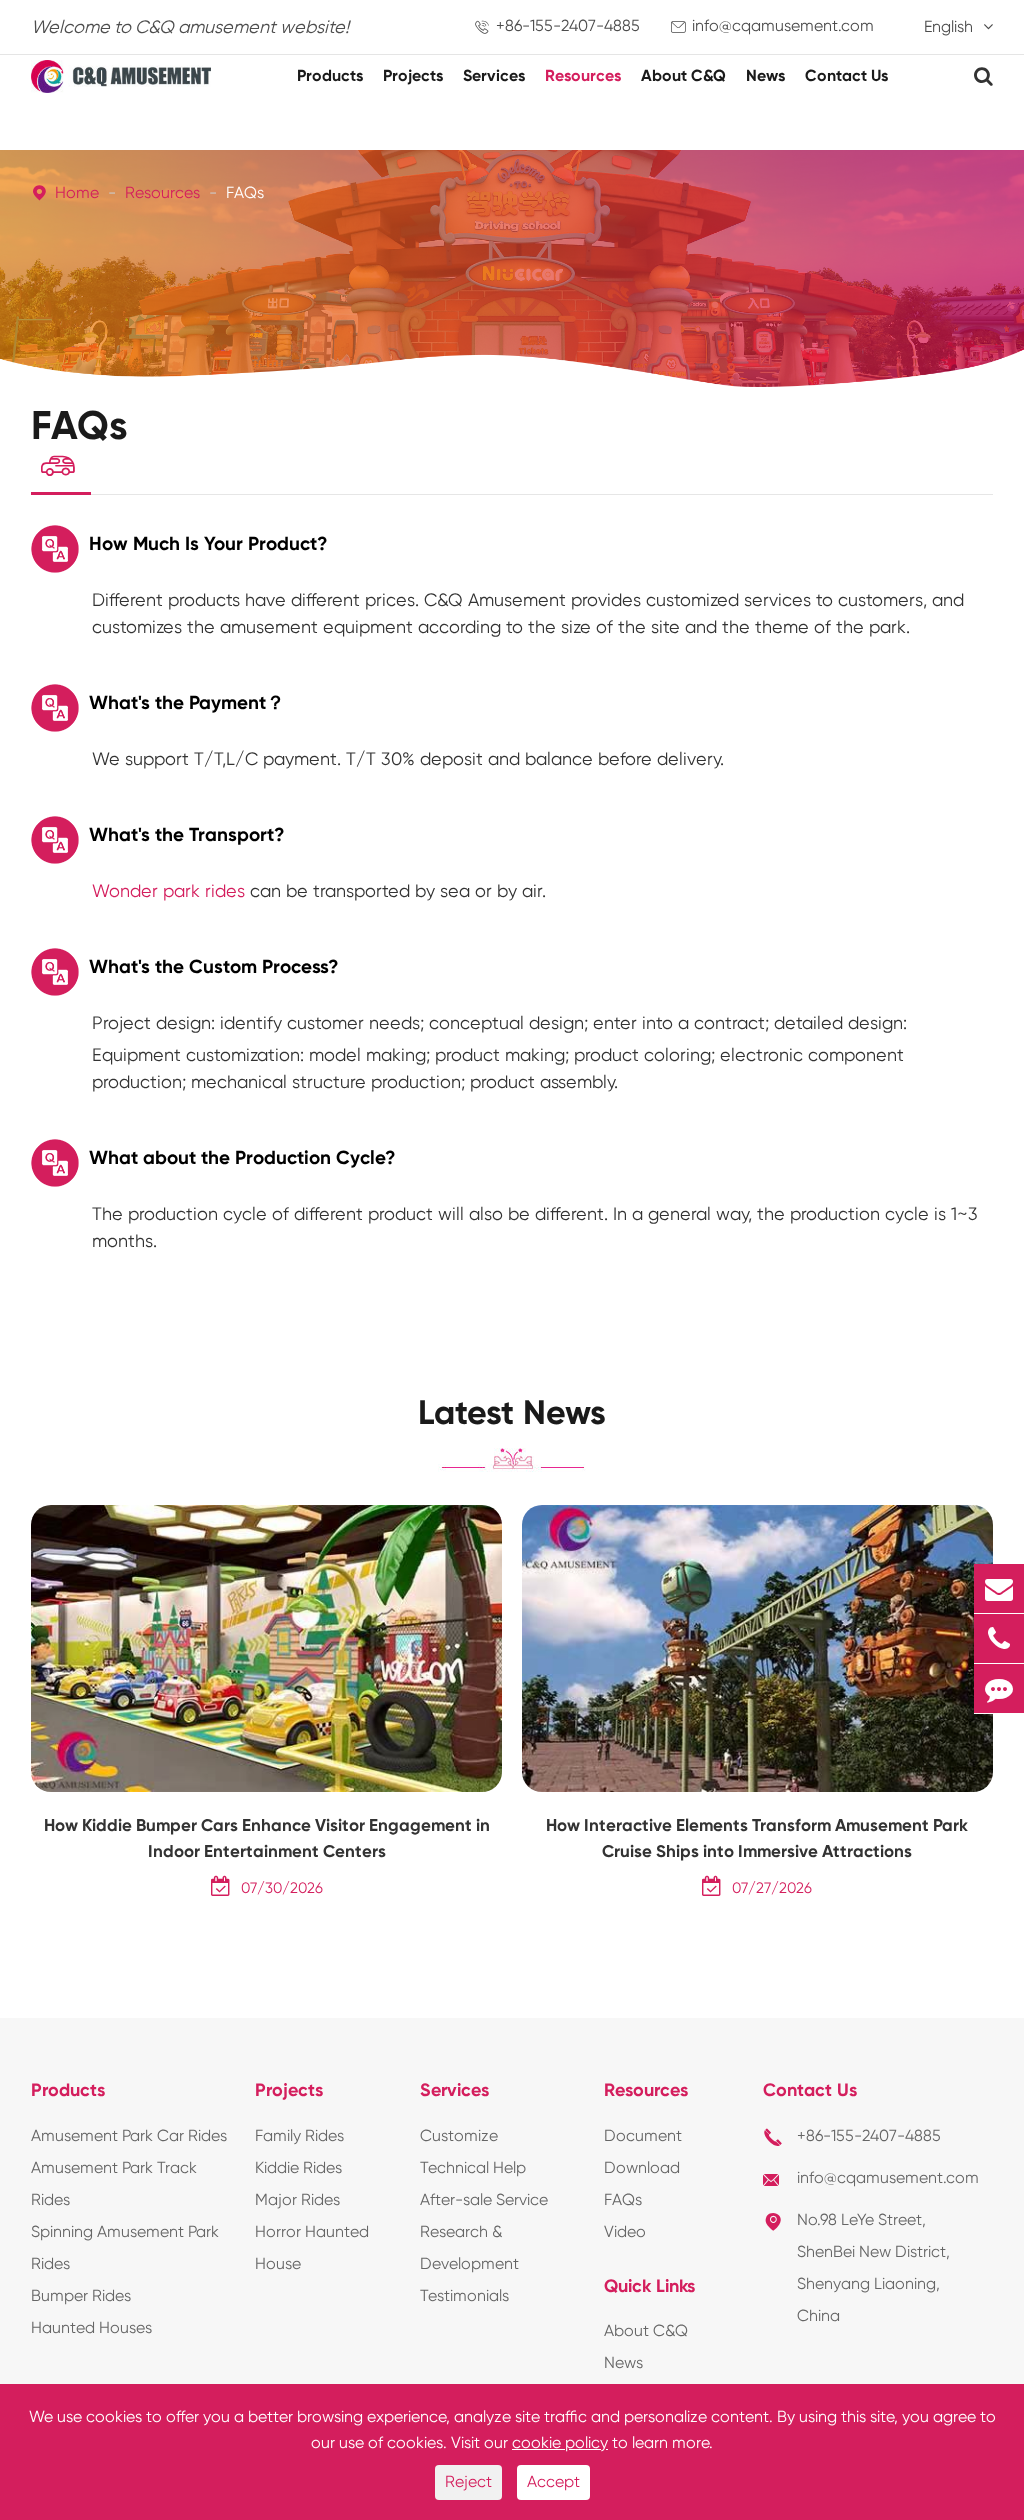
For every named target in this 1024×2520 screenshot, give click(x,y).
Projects (413, 75)
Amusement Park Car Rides (129, 2135)
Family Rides (299, 2135)
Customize (459, 2135)
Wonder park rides (168, 890)
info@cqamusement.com (783, 25)
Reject (468, 2481)
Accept (553, 2481)
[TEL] (999, 1638)
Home (77, 192)
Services (494, 75)
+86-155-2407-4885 (568, 25)
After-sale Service (484, 2199)
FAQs (245, 192)
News (765, 75)
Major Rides (297, 2199)
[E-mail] (999, 1588)
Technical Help (473, 2167)
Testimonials (464, 2295)
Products (330, 75)
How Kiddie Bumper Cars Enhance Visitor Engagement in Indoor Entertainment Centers (267, 1838)
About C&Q (683, 75)
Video (625, 2231)
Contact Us (846, 75)
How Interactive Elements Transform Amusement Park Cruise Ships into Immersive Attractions (757, 1838)
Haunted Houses (91, 2327)
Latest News (512, 1412)
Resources (583, 75)
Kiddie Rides (298, 2167)
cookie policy (560, 2442)
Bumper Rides (81, 2295)
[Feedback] (999, 1688)
